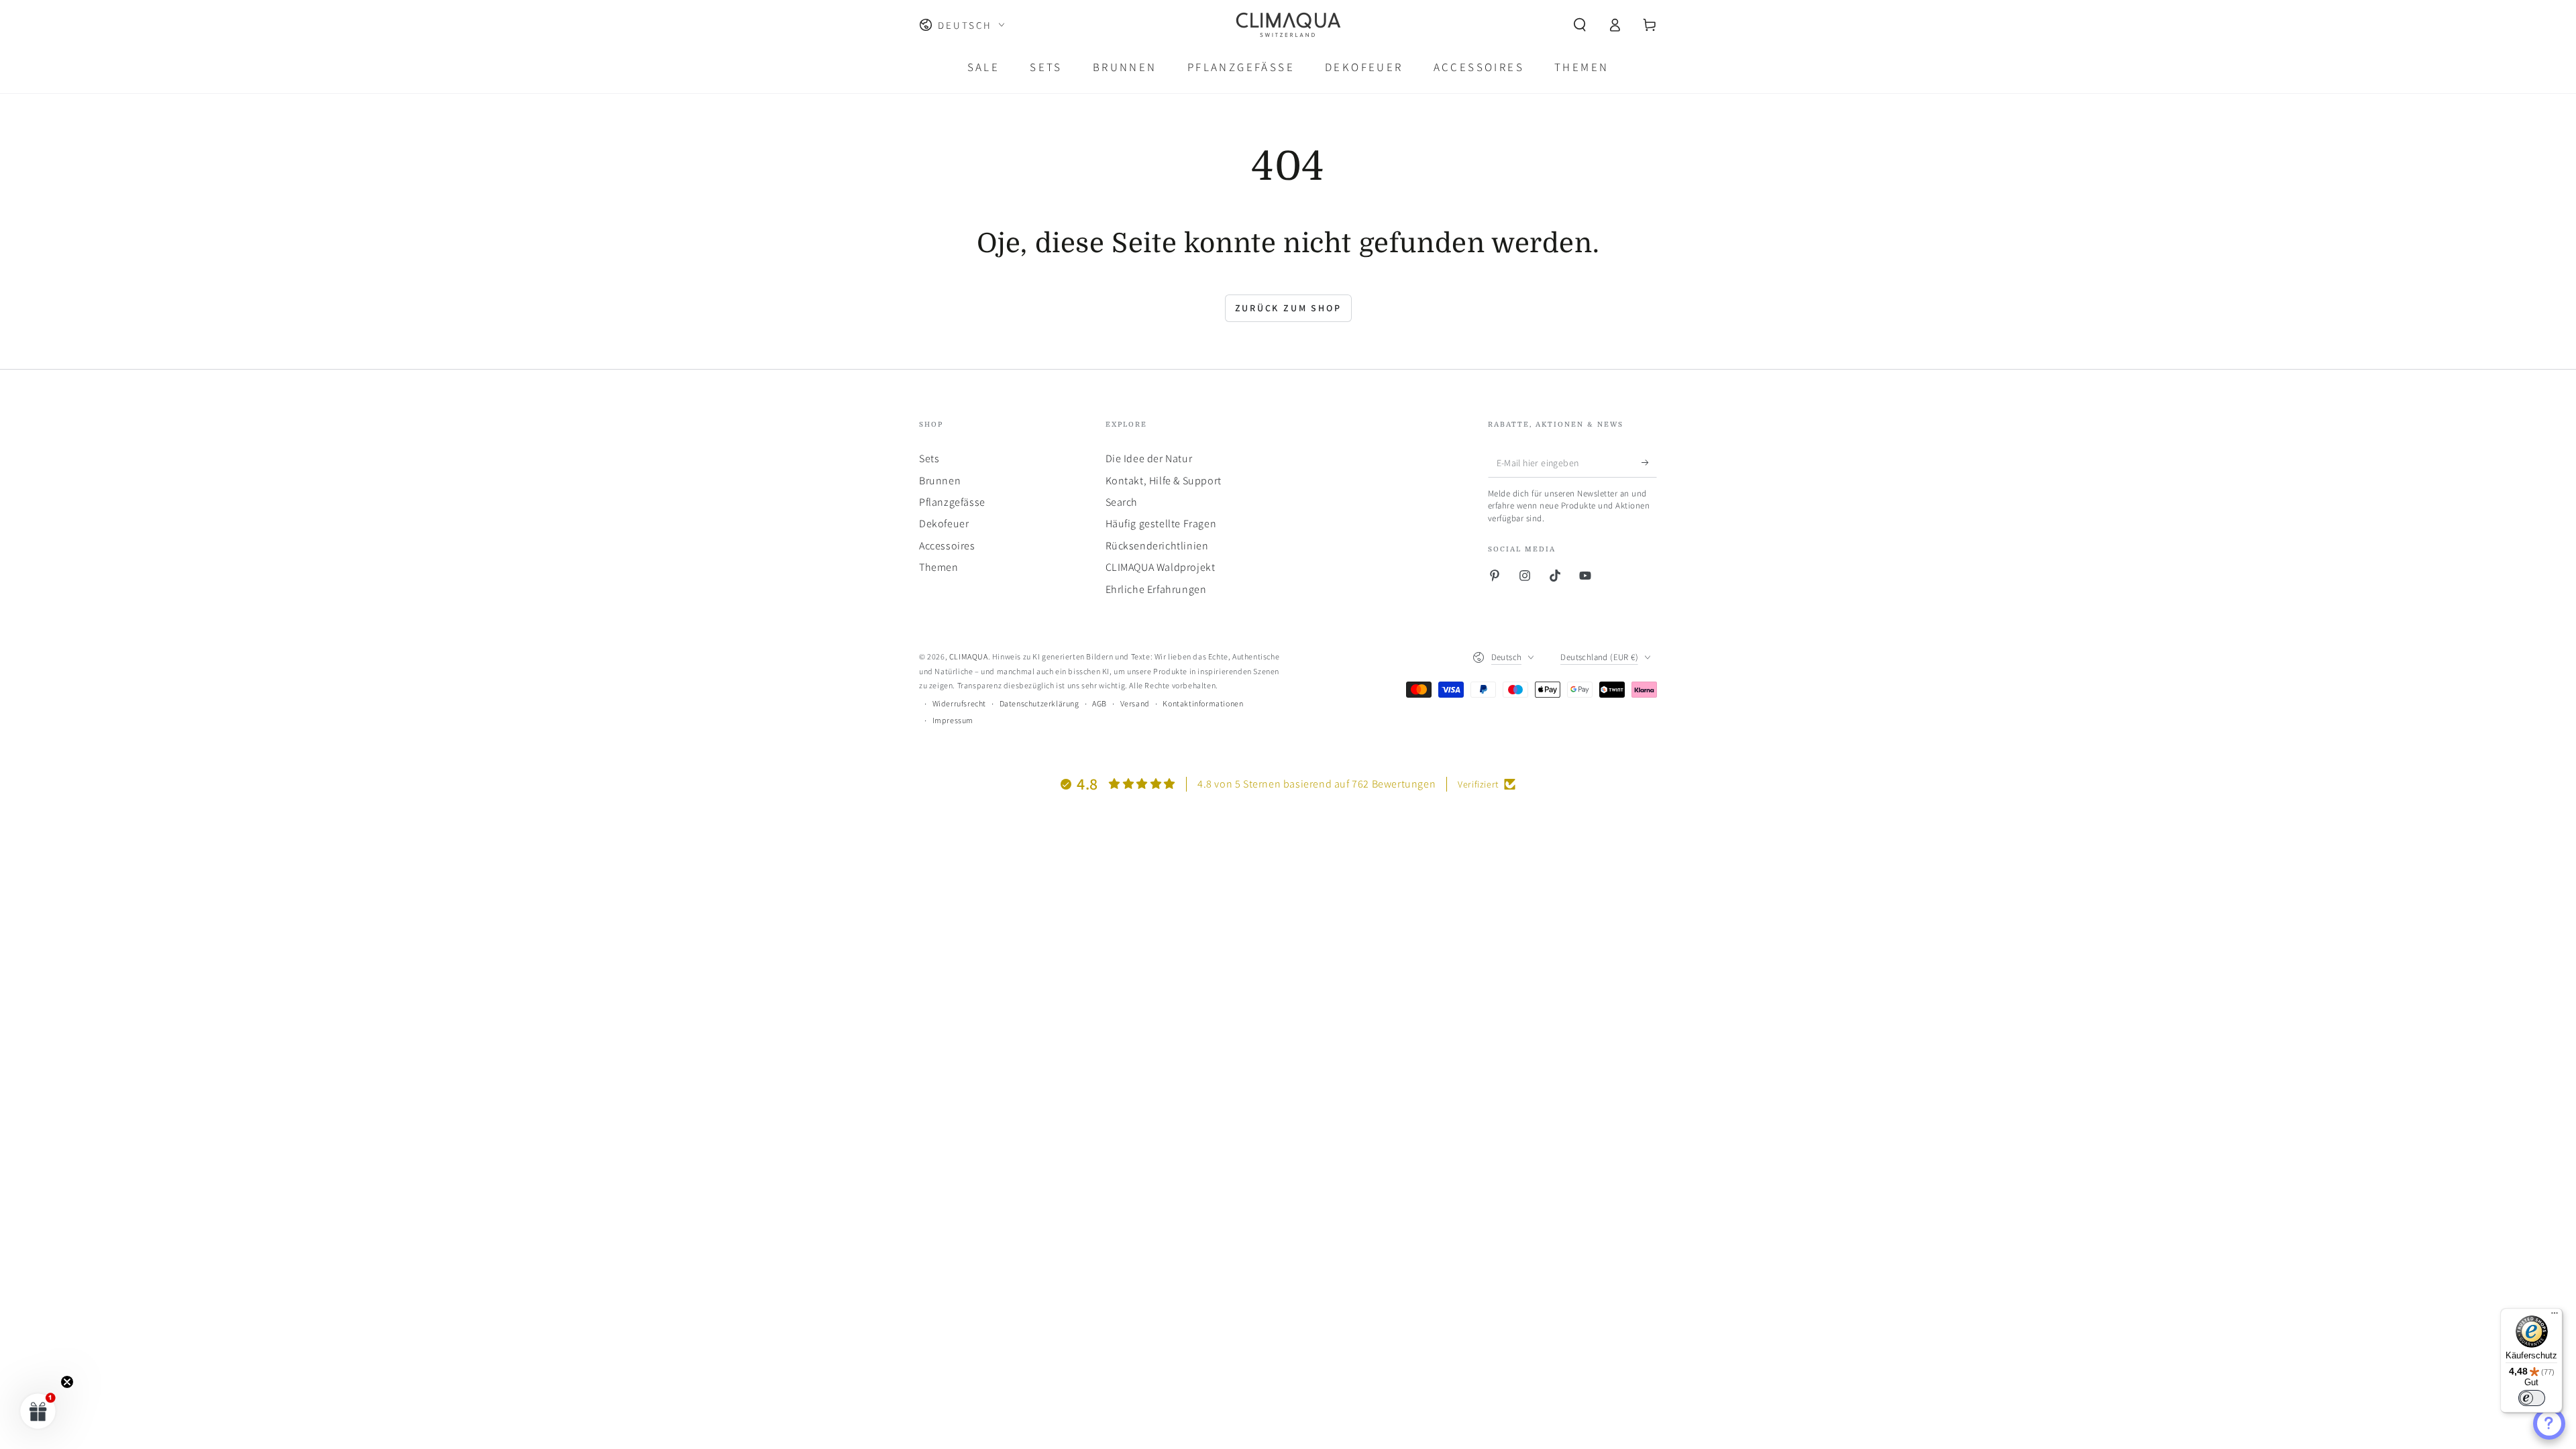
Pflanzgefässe (952, 502)
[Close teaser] (67, 1382)
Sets (929, 459)
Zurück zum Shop (1288, 308)
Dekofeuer (944, 524)
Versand (1135, 703)
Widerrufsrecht (959, 703)
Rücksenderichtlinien (1157, 546)
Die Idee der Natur (1149, 459)
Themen (939, 567)
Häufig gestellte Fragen (1161, 524)
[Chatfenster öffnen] (2549, 1424)
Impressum (953, 720)
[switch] (2532, 1398)
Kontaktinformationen (1203, 703)
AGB (1099, 703)
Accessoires (947, 546)
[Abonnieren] (1649, 462)
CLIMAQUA (969, 656)
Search (1122, 502)
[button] (1580, 25)
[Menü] (2555, 1316)
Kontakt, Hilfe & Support (1164, 481)
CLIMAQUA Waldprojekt (1161, 567)
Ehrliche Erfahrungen (1156, 589)
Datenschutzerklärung (1039, 703)
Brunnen (940, 481)
